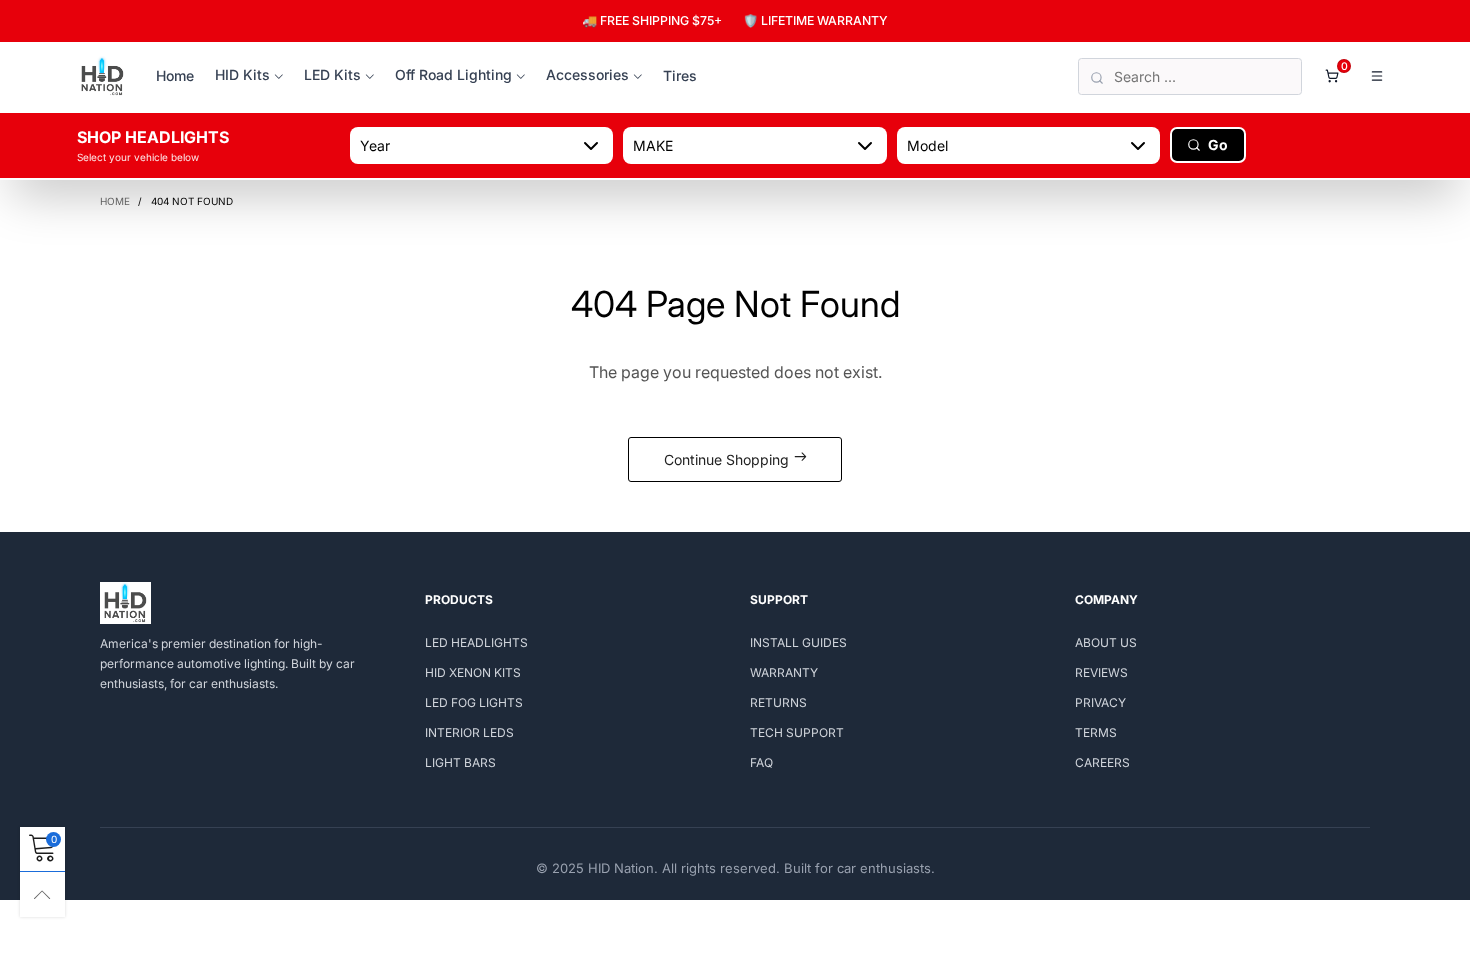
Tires (680, 75)
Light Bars (460, 762)
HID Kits (242, 74)
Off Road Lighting (453, 74)
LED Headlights (476, 642)
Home (175, 75)
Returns (778, 702)
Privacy (1100, 702)
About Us (1106, 642)
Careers (1102, 762)
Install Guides (798, 642)
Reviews (1101, 672)
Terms (1096, 732)
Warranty (784, 672)
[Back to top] (42, 894)
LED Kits (332, 74)
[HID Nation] (102, 77)
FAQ (761, 762)
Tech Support (797, 732)
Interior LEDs (469, 732)
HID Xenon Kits (473, 672)
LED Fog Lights (474, 702)
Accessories (587, 74)
